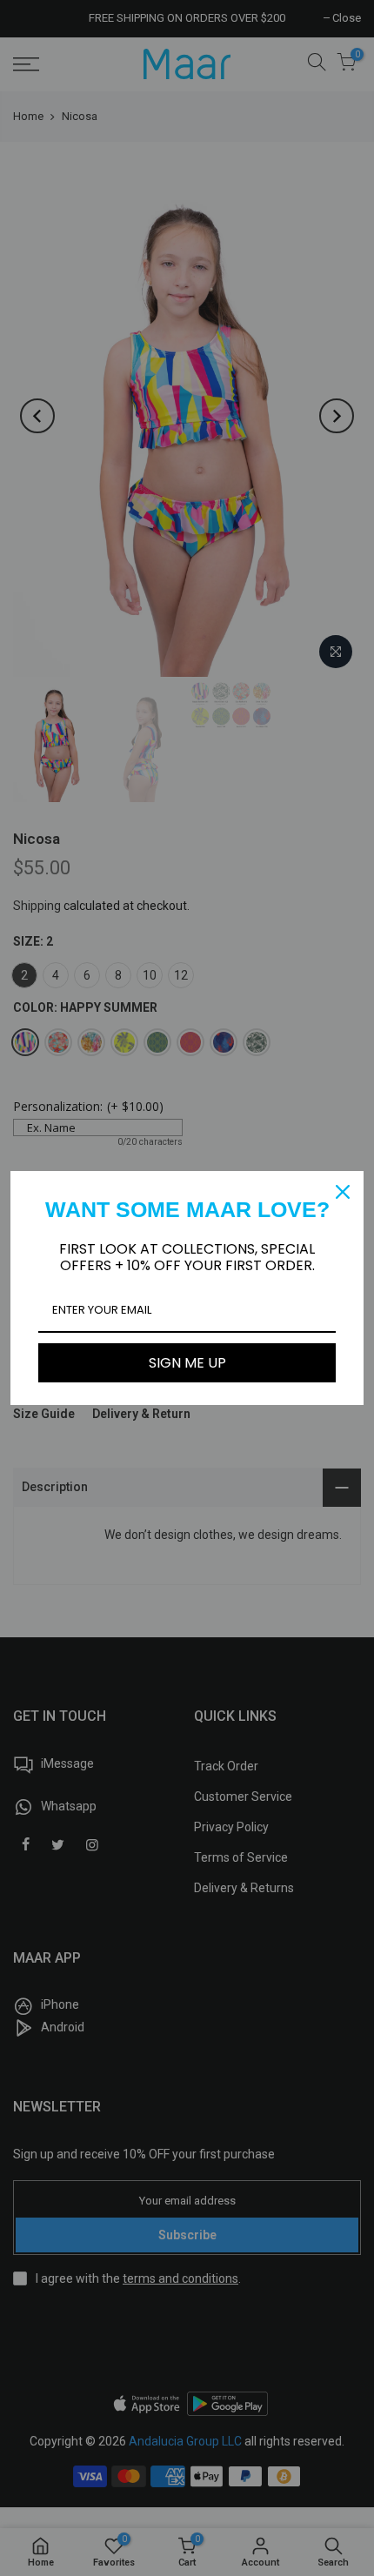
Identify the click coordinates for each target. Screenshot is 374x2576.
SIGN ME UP (187, 1363)
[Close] (343, 1192)
